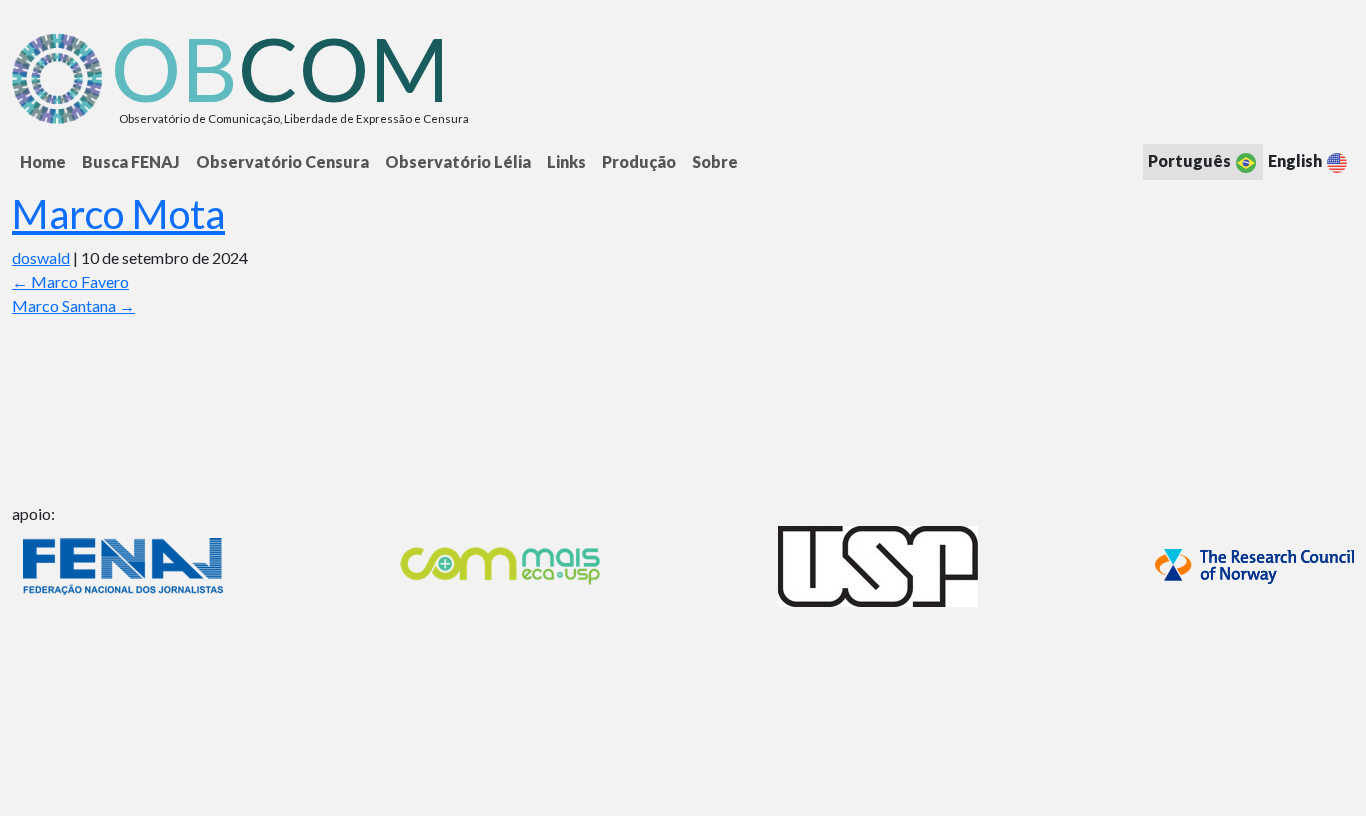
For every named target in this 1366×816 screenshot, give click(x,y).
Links (566, 161)
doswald (41, 257)
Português (1191, 160)
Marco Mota (118, 214)
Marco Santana (73, 305)
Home (43, 161)
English (1296, 160)
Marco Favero (70, 281)
